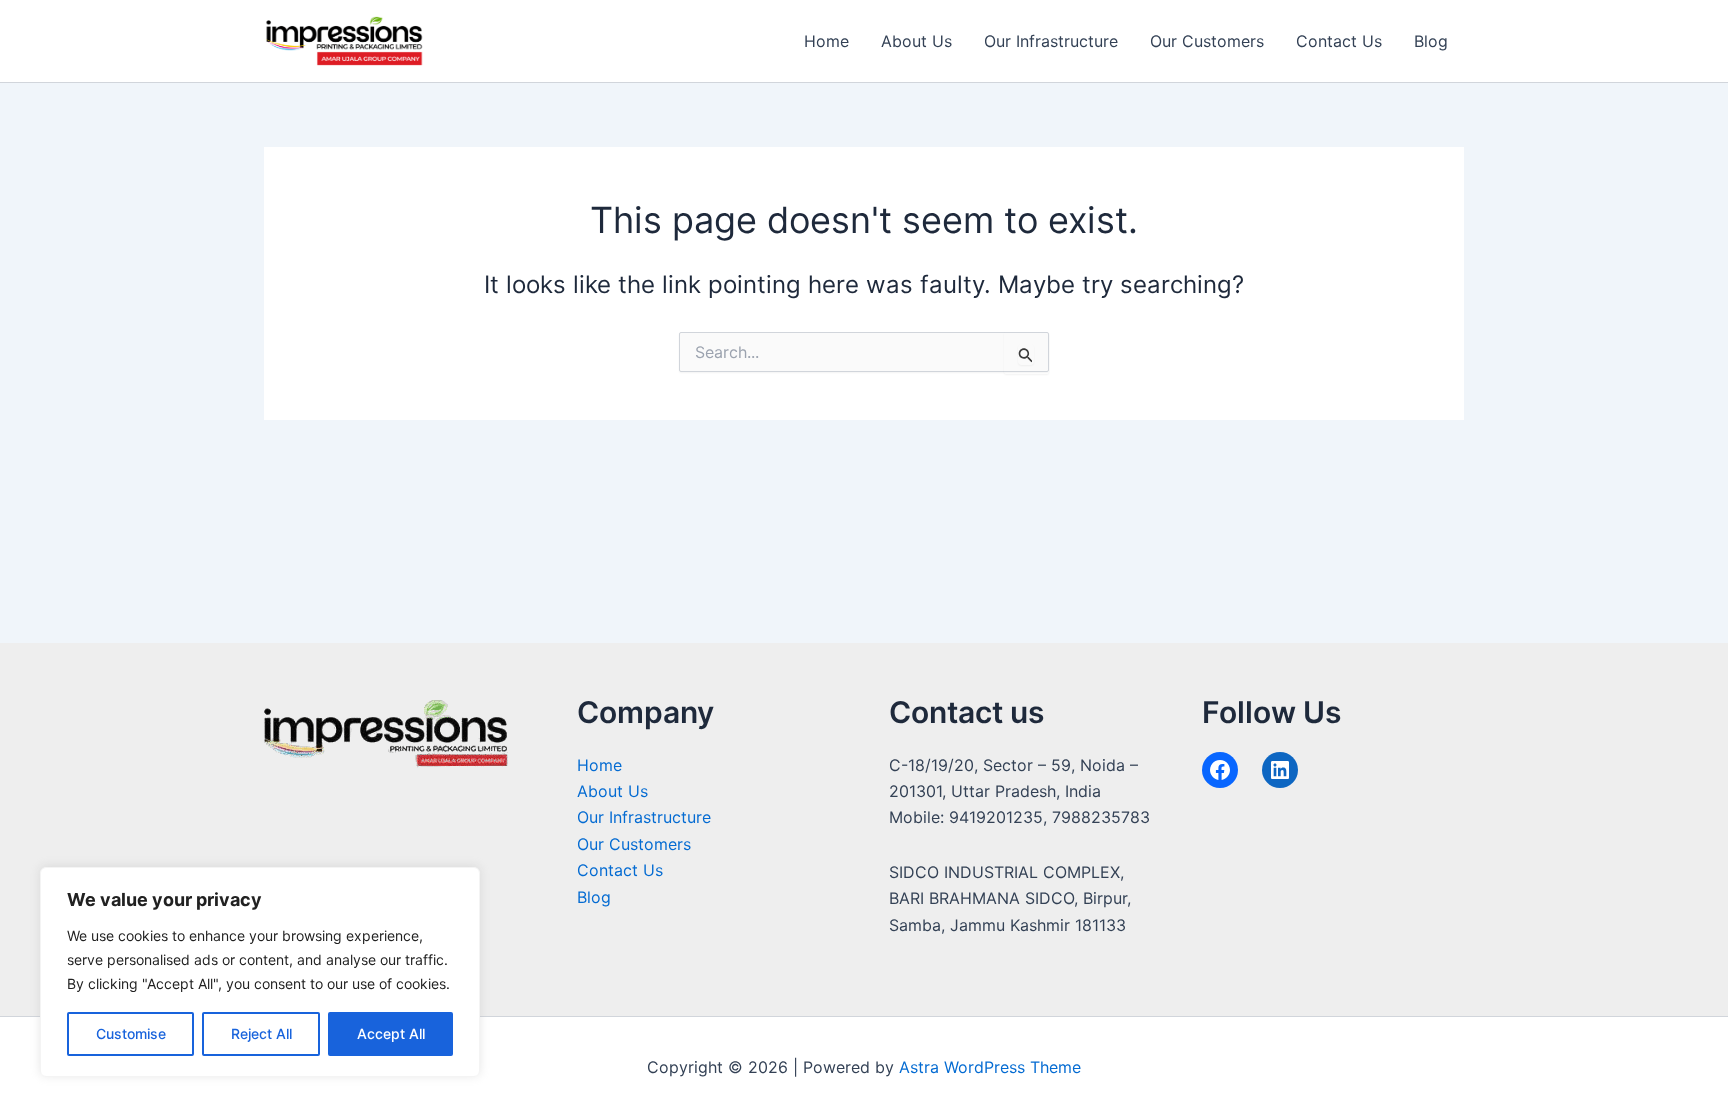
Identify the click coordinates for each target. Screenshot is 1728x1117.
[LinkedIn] (1280, 770)
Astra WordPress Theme (990, 1067)
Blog (1431, 41)
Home (826, 41)
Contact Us (1339, 41)
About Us (916, 41)
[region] (260, 972)
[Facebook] (1220, 770)
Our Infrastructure (1051, 41)
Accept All (391, 1033)
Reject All (261, 1033)
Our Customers (1207, 41)
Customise (131, 1033)
